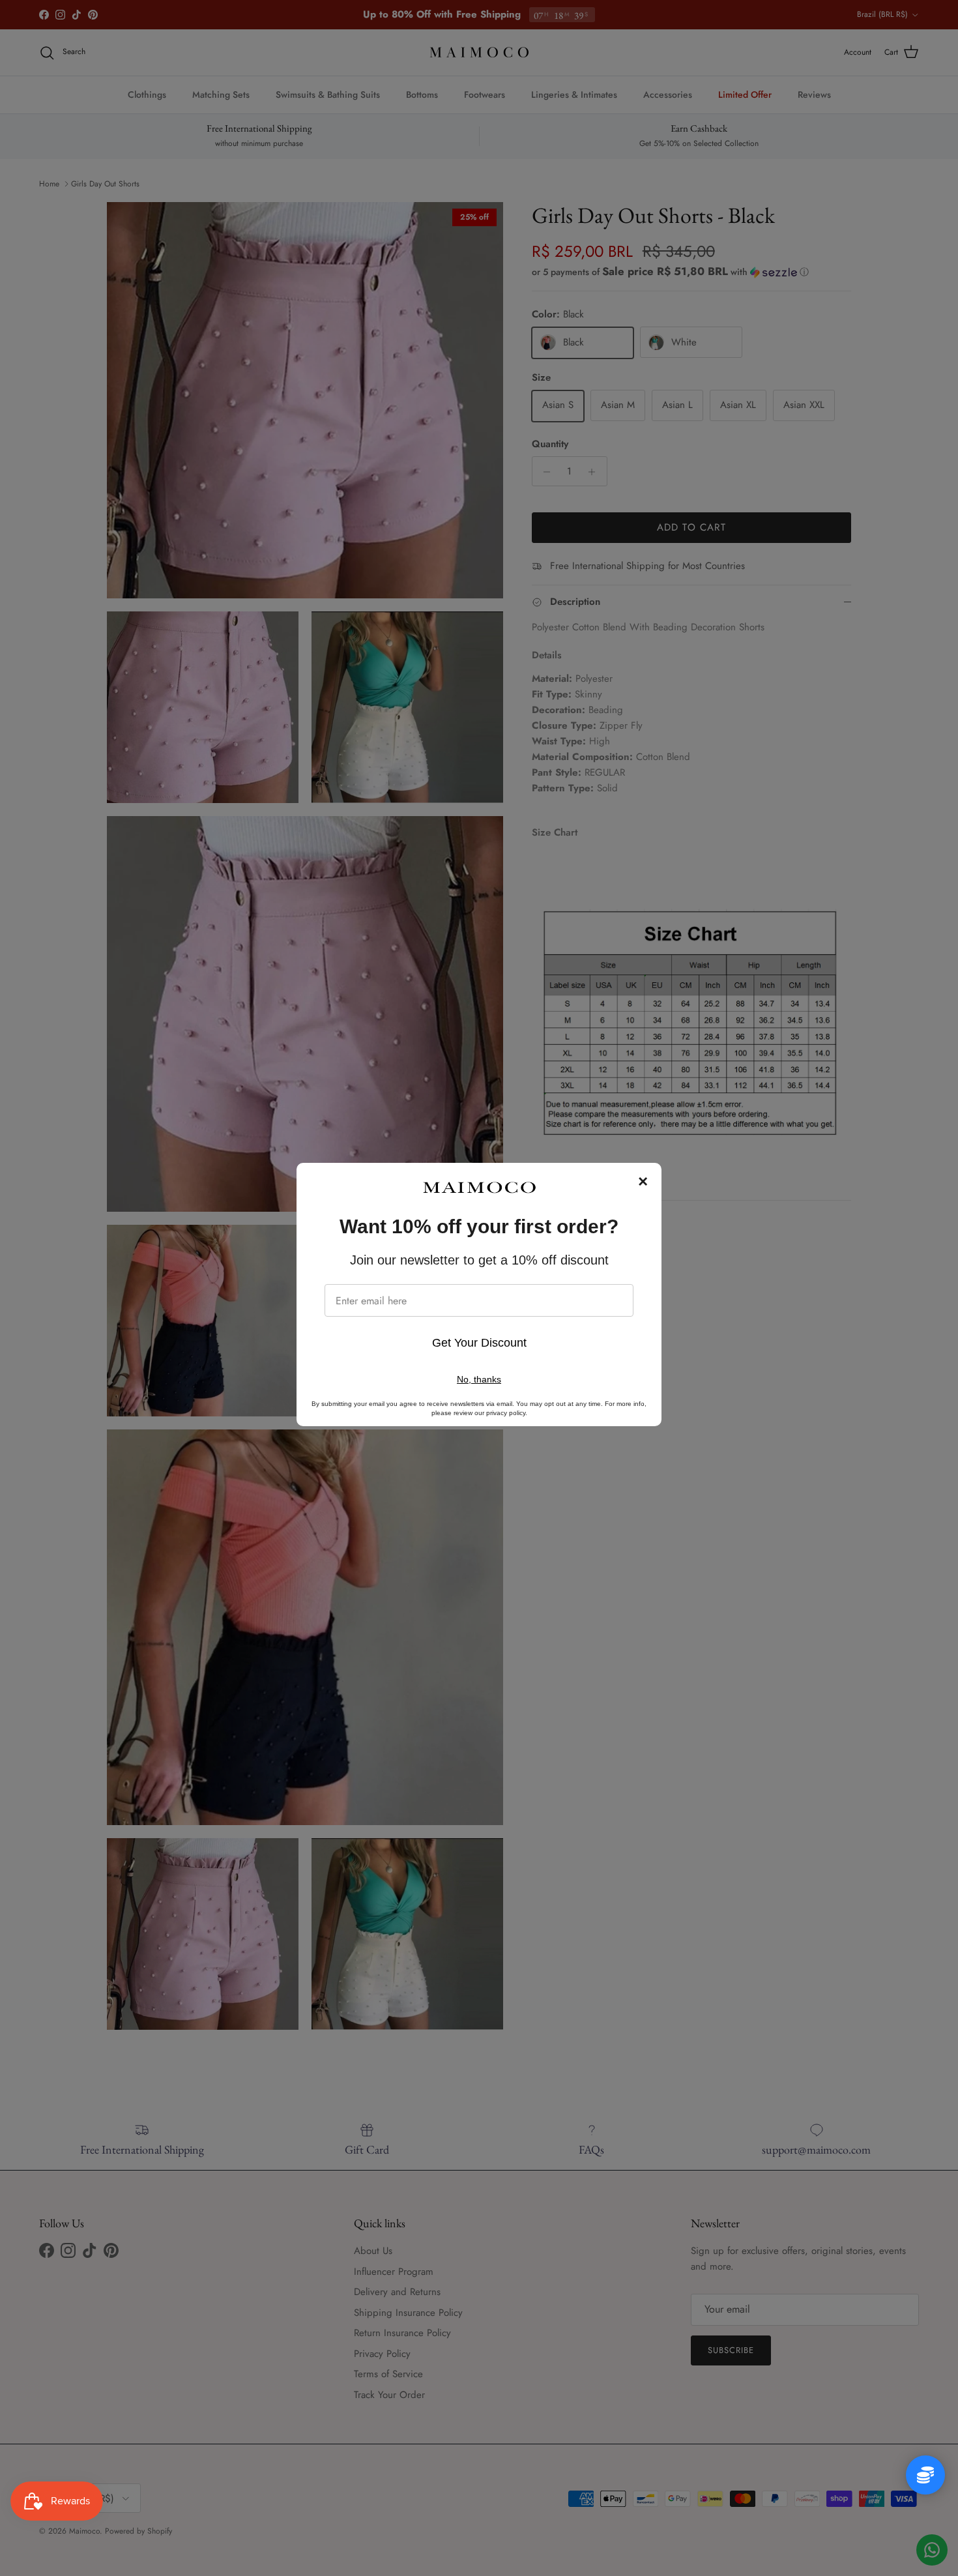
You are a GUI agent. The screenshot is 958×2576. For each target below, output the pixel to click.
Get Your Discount (479, 1343)
